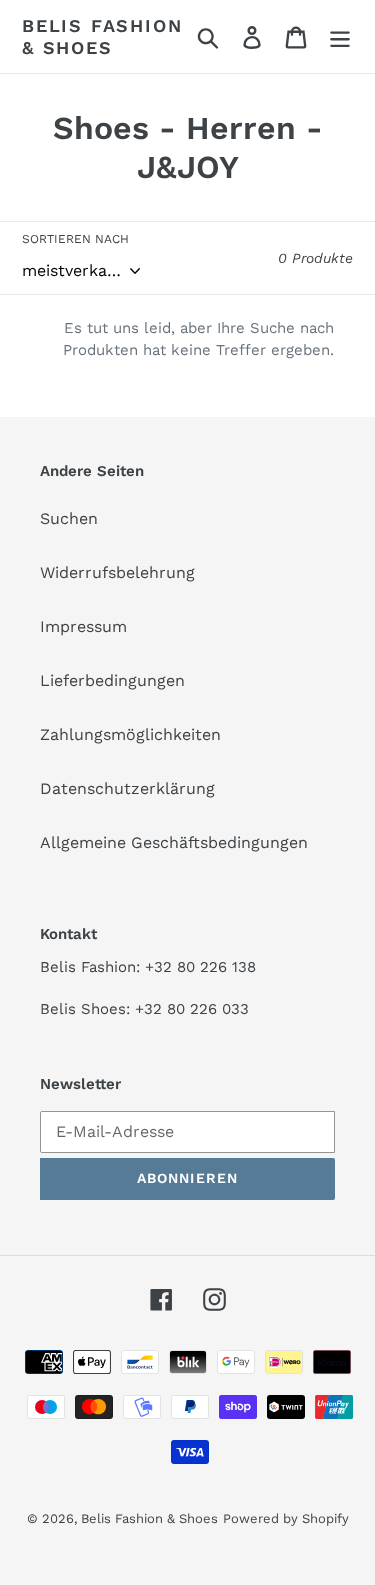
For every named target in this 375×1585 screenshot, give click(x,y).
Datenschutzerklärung (127, 788)
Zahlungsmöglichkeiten (130, 734)
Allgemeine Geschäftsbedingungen (174, 842)
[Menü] (340, 36)
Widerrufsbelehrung (117, 572)
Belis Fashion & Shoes (102, 36)
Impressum (83, 626)
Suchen (69, 518)
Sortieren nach (75, 239)
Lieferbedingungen (112, 680)
